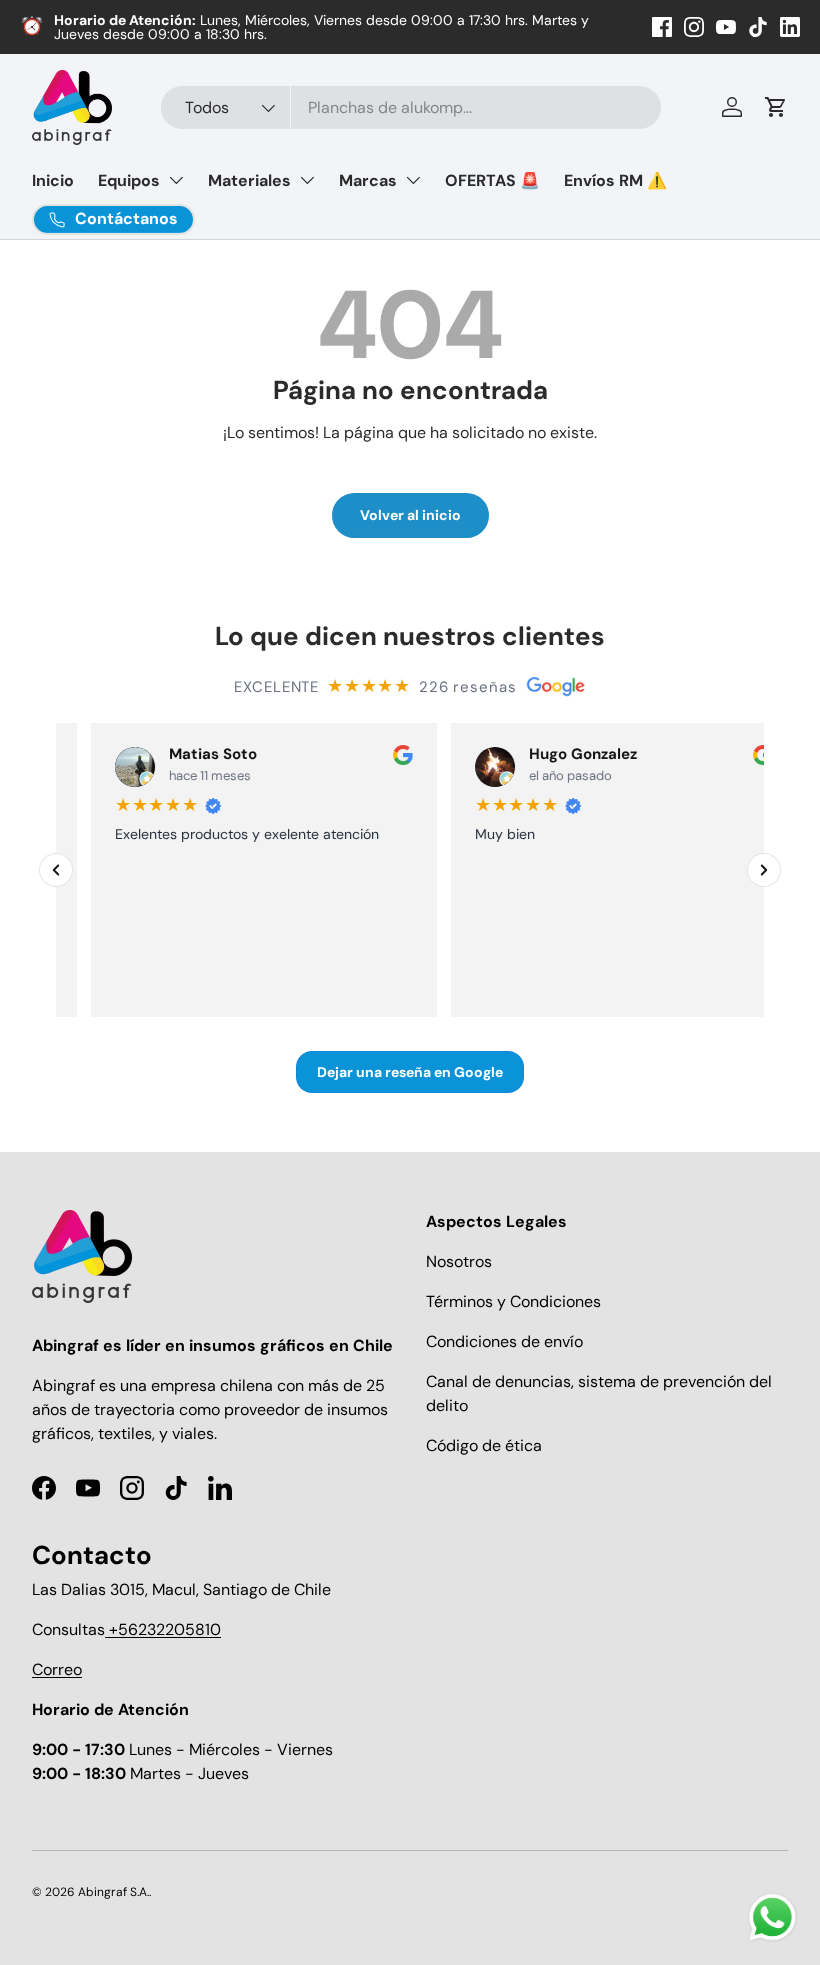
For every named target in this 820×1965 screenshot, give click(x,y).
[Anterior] (56, 870)
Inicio (53, 180)
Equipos (129, 180)
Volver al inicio (410, 515)
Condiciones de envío (504, 1341)
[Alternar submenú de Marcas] (413, 180)
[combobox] (411, 107)
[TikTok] (758, 27)
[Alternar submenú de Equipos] (176, 180)
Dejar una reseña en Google (410, 1071)
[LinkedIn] (790, 27)
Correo (57, 1669)
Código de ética (484, 1445)
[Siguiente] (764, 870)
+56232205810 (163, 1629)
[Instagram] (694, 27)
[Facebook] (662, 27)
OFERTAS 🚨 (492, 180)
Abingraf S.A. (113, 1892)
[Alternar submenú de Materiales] (307, 180)
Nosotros (459, 1261)
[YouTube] (726, 27)
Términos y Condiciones (513, 1301)
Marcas (368, 180)
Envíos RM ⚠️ (615, 180)
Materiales (249, 180)
